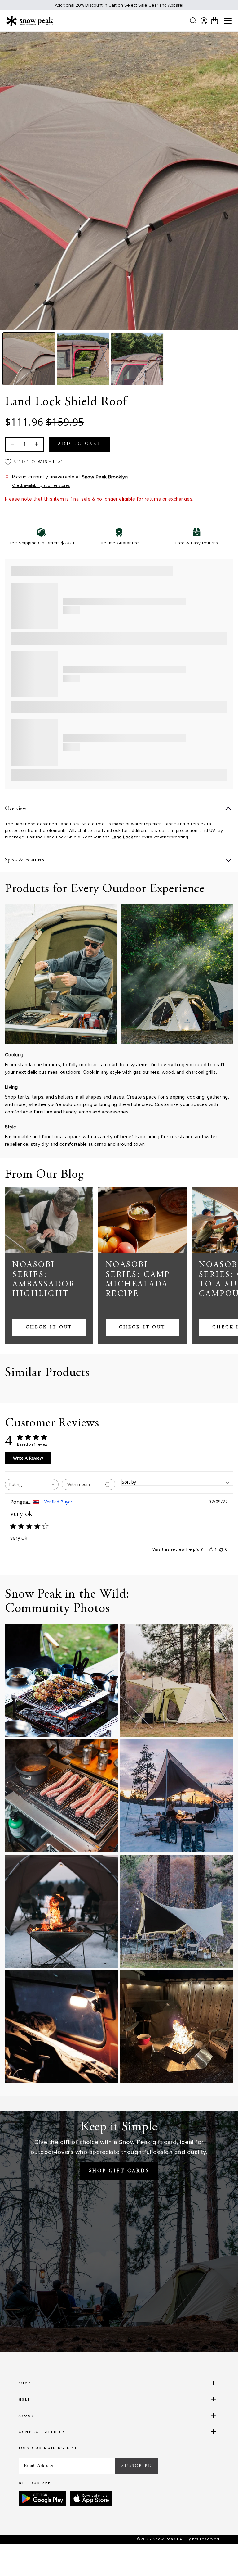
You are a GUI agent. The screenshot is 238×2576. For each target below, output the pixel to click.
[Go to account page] (204, 21)
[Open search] (193, 21)
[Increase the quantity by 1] (36, 444)
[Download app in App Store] (91, 2498)
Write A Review (28, 1458)
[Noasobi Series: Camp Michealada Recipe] (142, 1220)
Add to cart (80, 444)
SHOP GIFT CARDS (119, 2171)
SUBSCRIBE (137, 2466)
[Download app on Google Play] (42, 2498)
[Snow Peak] (30, 21)
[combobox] (32, 1484)
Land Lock (122, 837)
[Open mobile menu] (228, 21)
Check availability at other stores (41, 485)
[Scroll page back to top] (221, 2559)
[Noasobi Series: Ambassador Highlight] (49, 1220)
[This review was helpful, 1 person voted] (211, 1549)
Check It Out (49, 1327)
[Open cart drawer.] (214, 20)
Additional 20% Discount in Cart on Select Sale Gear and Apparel (119, 5)
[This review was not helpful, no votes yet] (221, 1549)
